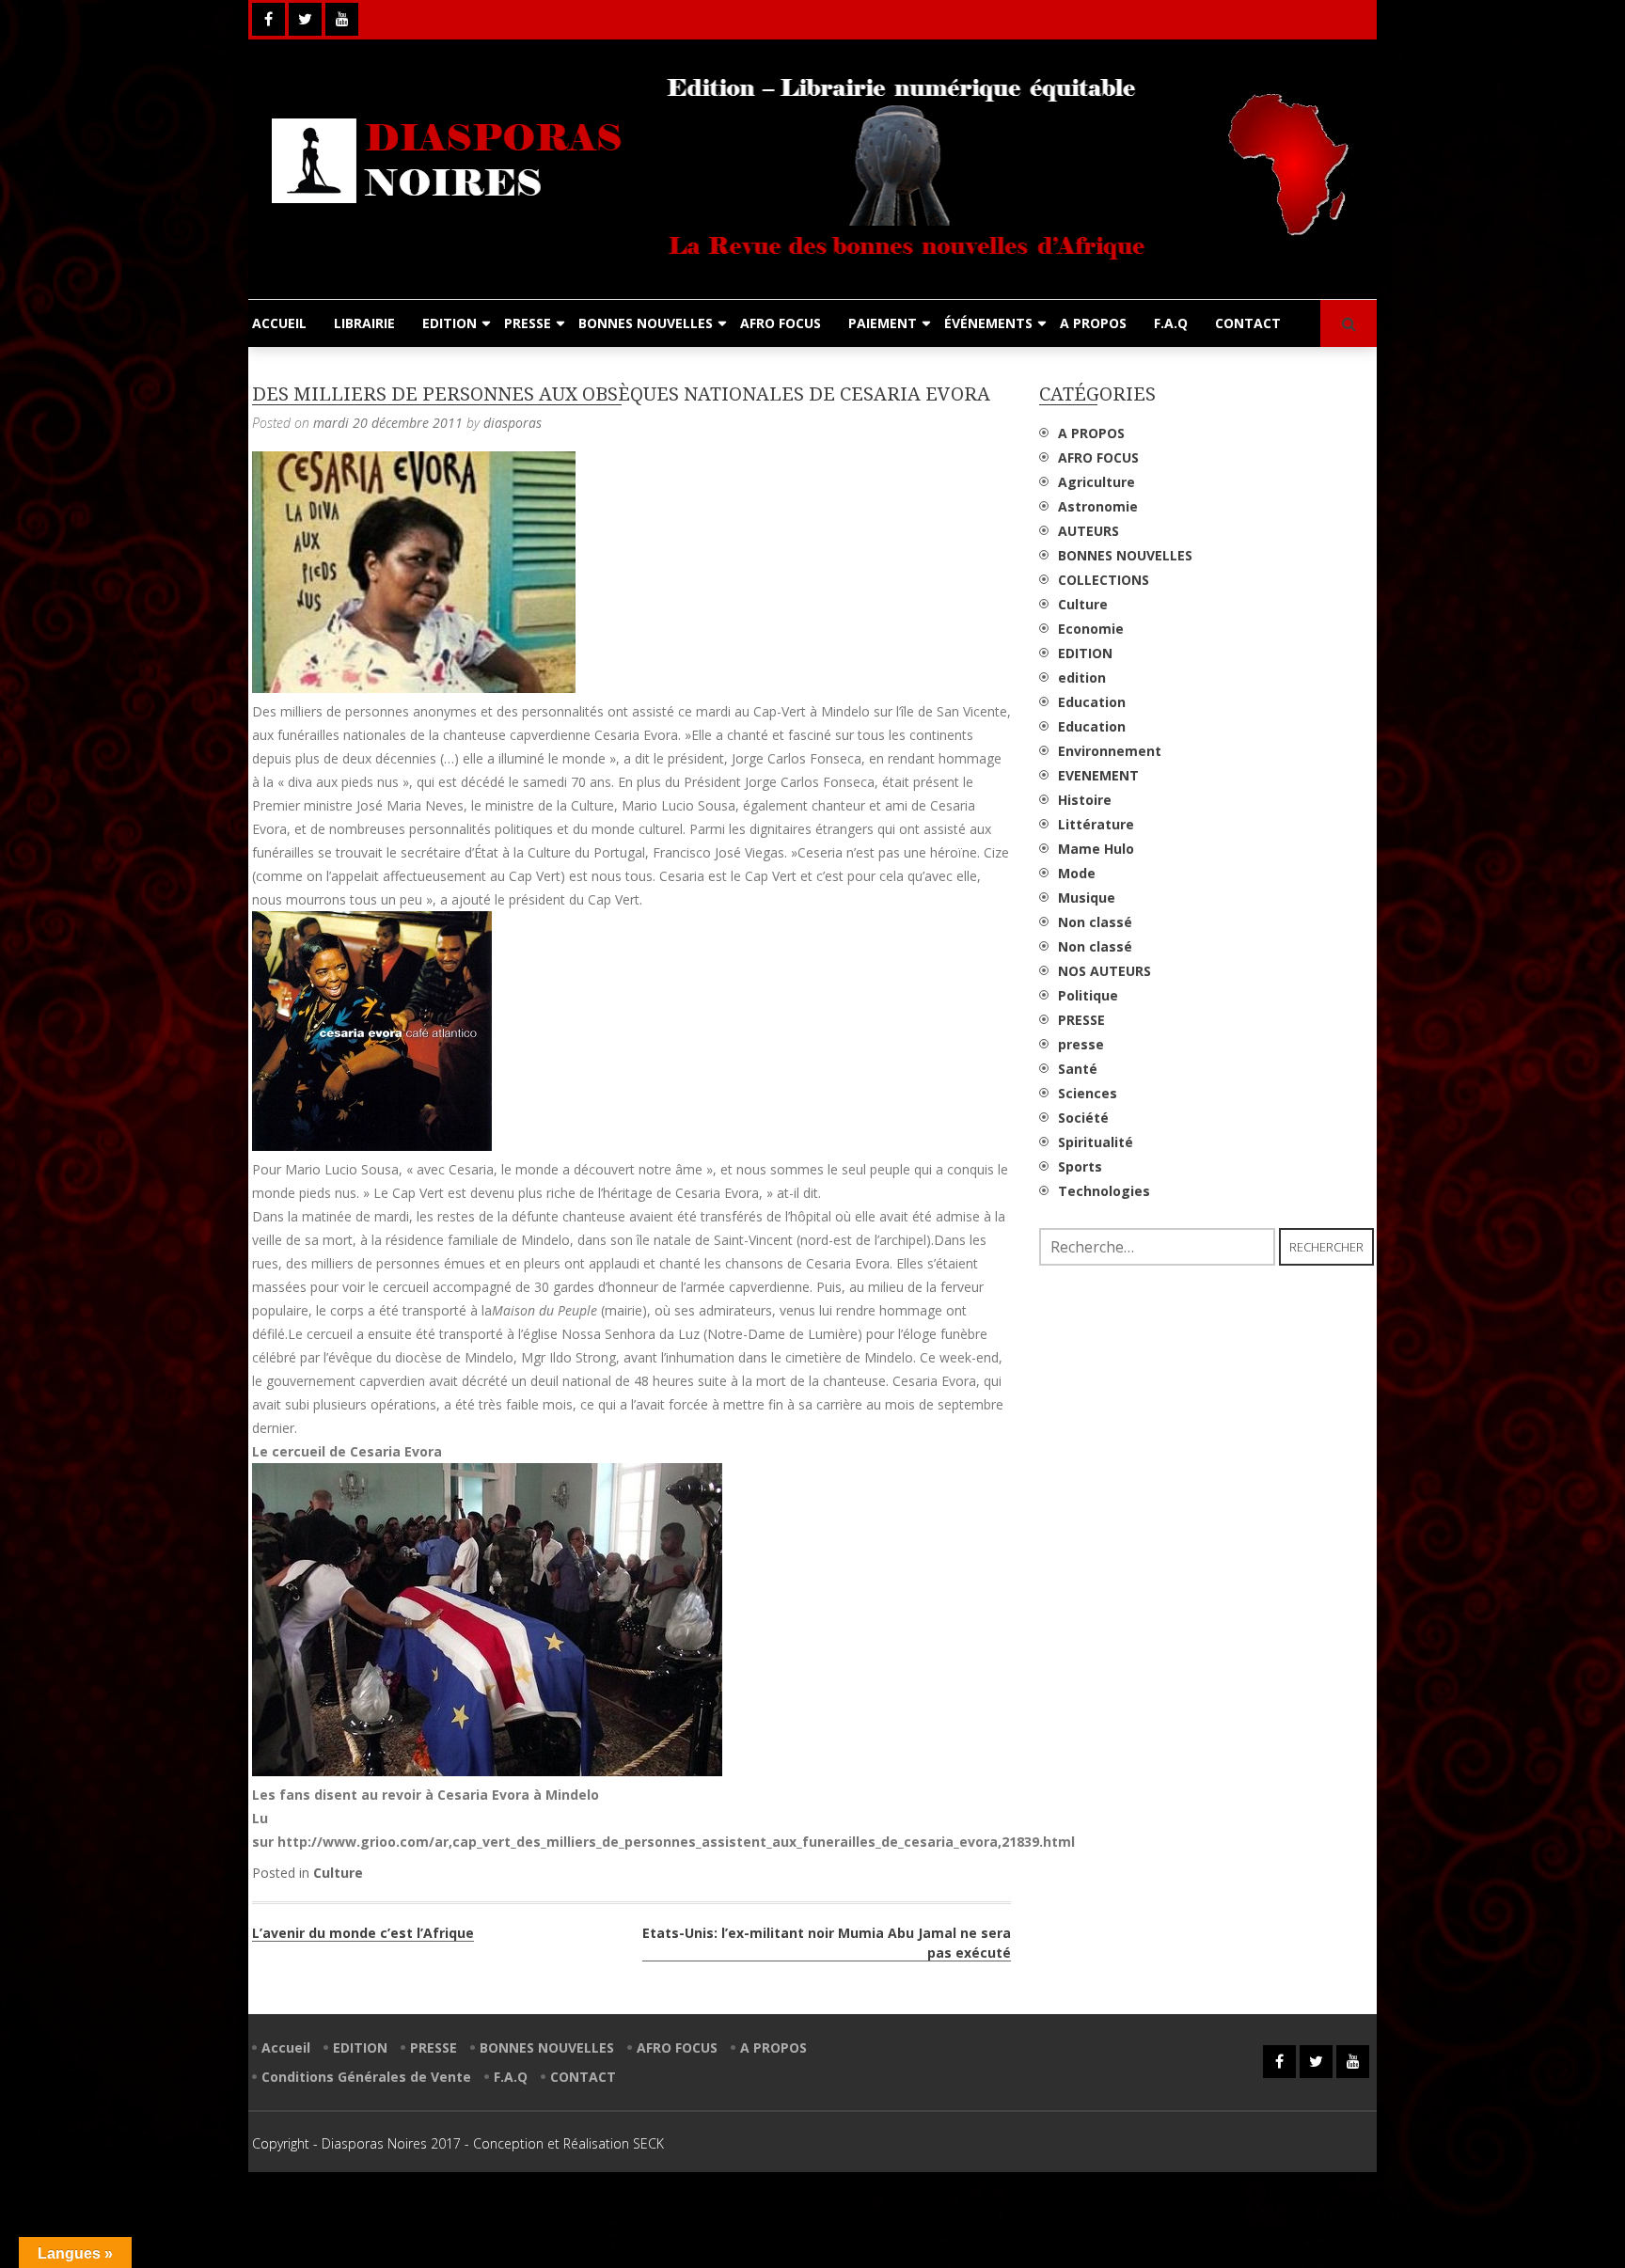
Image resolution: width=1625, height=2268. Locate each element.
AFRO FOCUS (781, 323)
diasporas (513, 423)
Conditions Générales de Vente (366, 2077)
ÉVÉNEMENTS (988, 323)
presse (1081, 1044)
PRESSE (528, 323)
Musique (1087, 898)
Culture (338, 1873)
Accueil (286, 2047)
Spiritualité (1096, 1142)
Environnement (1110, 751)
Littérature (1096, 824)
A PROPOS (1093, 323)
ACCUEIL (279, 323)
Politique (1088, 995)
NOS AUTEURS (1104, 971)
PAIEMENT (883, 323)
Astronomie (1098, 506)
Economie (1091, 629)
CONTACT (1248, 323)
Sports (1080, 1166)
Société (1083, 1118)
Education (1092, 702)
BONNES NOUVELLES (646, 323)
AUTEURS (1089, 531)
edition (1082, 677)
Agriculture (1096, 482)
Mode (1077, 873)
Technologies (1104, 1191)
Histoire (1085, 800)
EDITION (450, 323)
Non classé (1095, 922)
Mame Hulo (1096, 849)
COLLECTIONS (1104, 580)
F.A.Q (1171, 323)
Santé (1078, 1069)
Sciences (1088, 1093)
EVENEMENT (1098, 775)
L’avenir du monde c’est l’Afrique (363, 1933)
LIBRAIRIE (364, 323)
